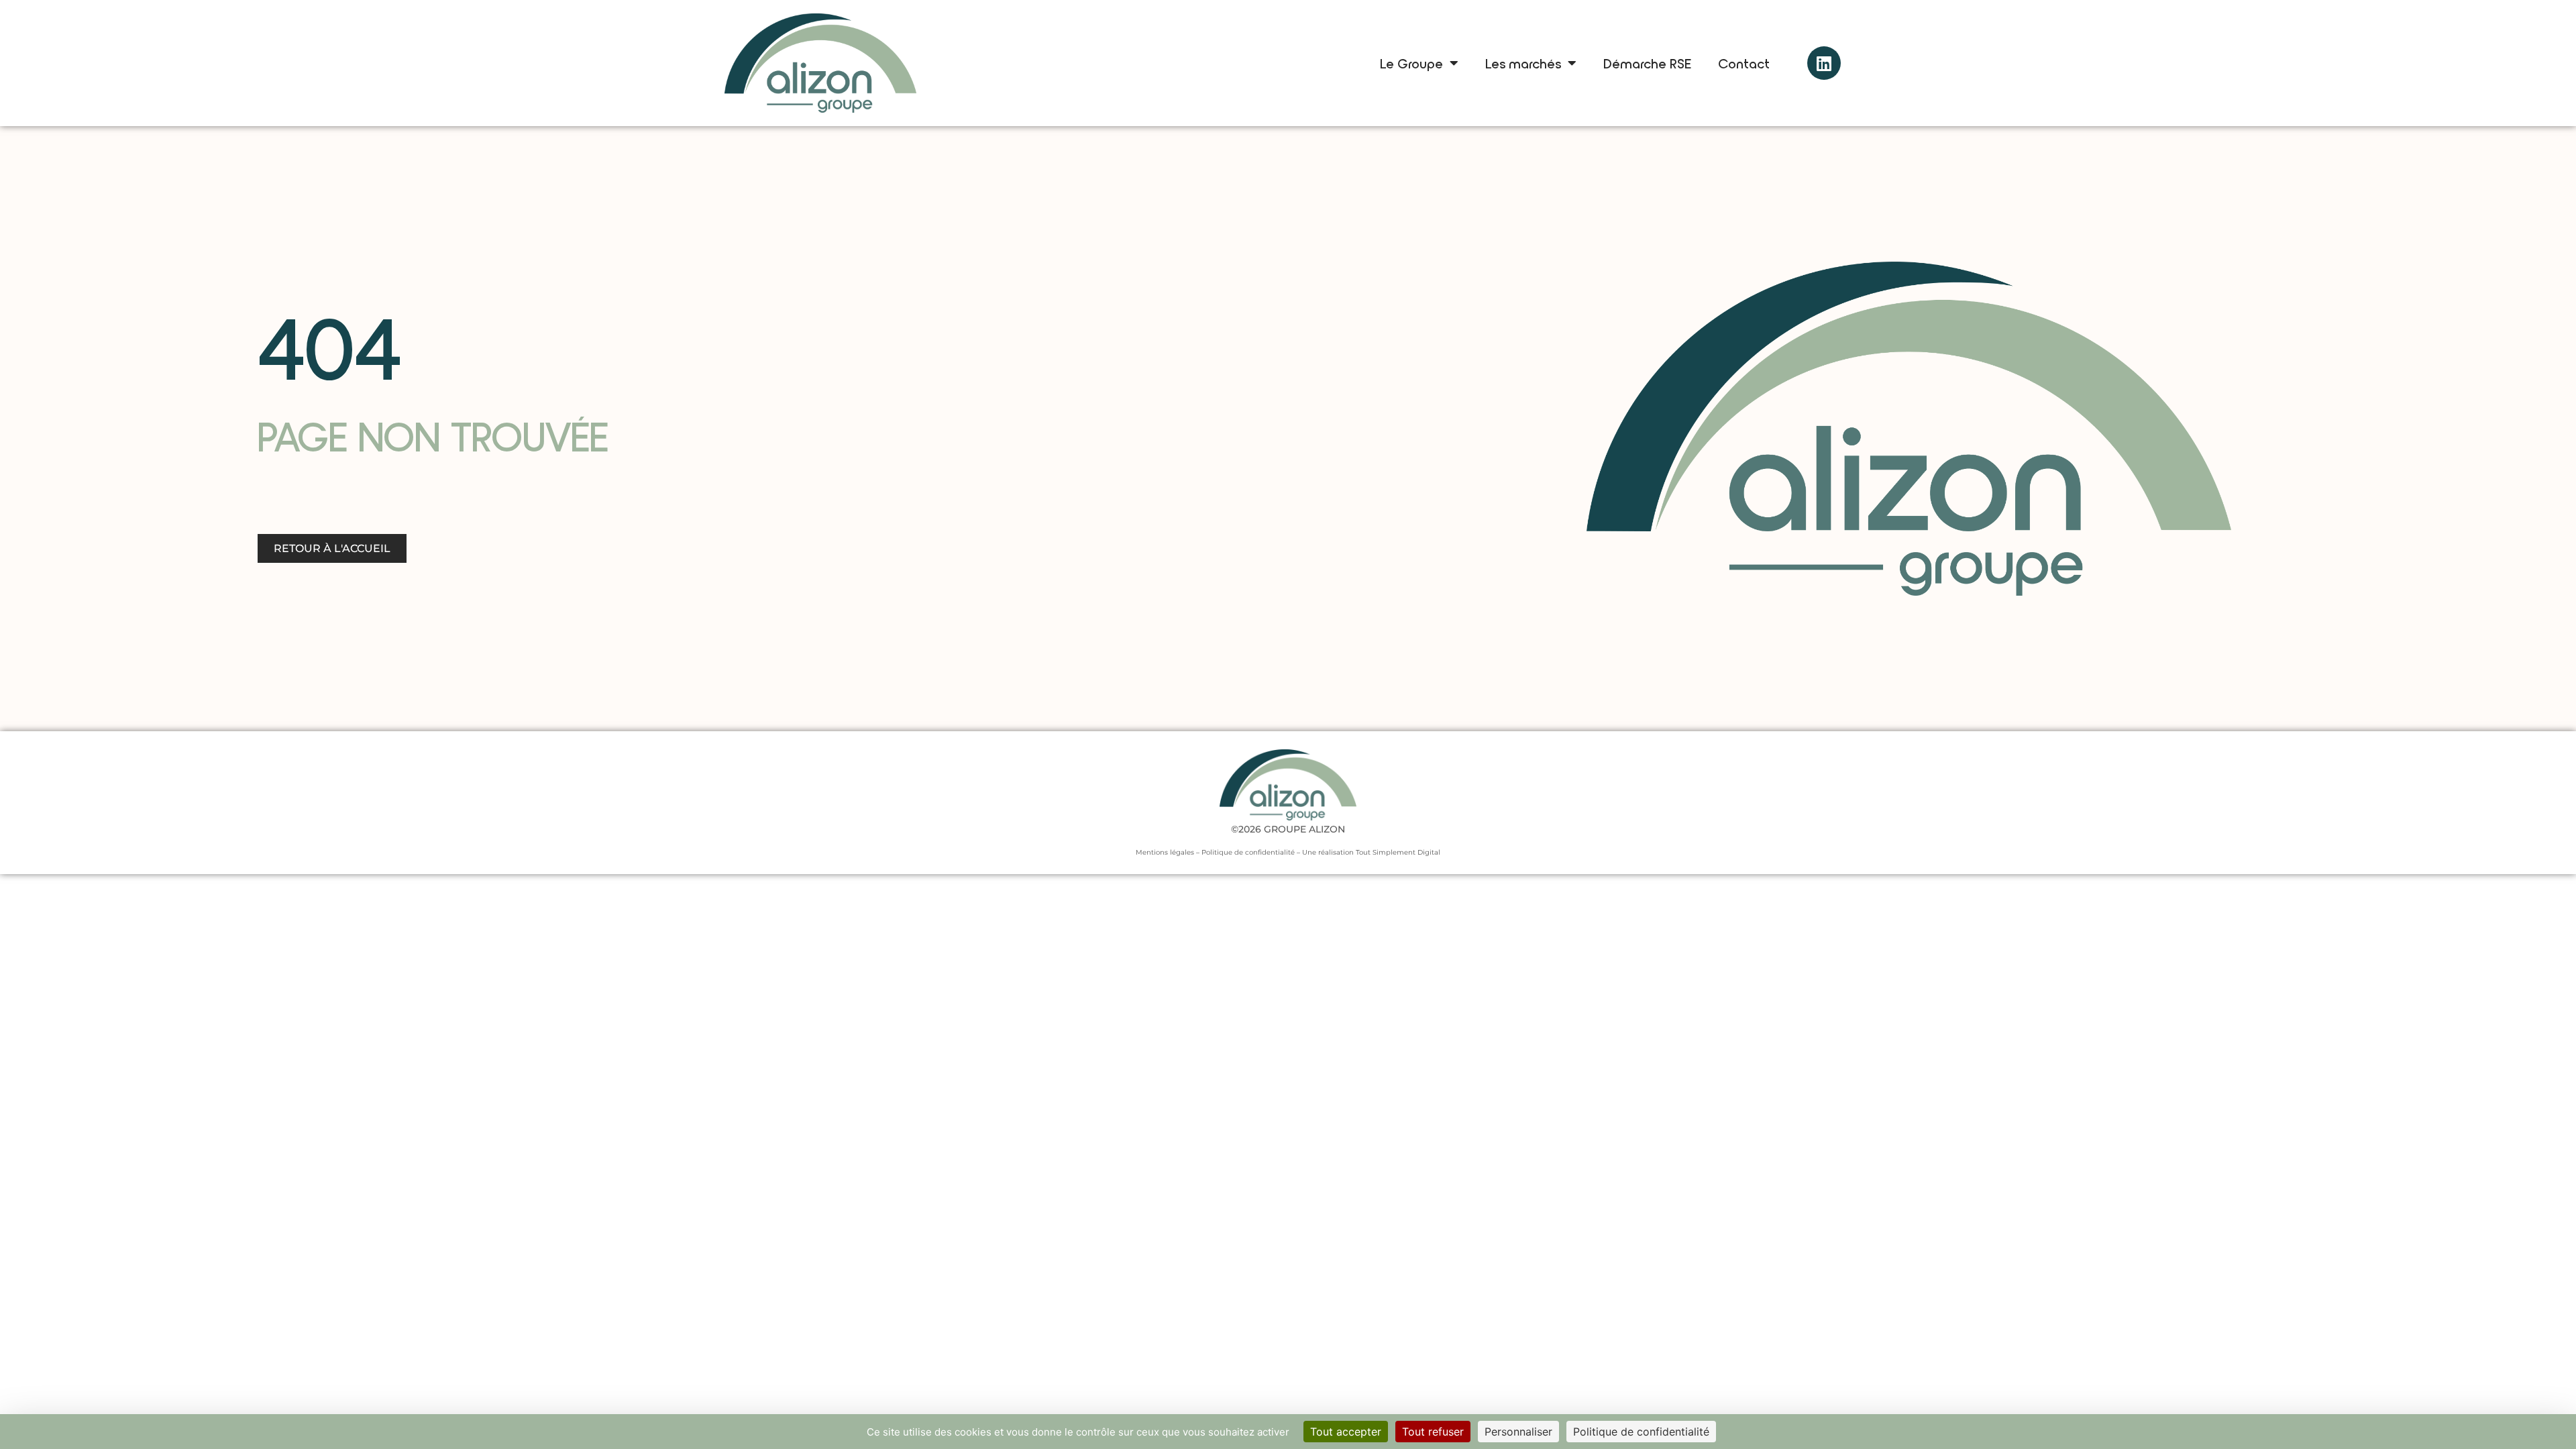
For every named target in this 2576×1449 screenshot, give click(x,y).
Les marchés (1523, 63)
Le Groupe (1411, 63)
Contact (1744, 63)
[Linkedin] (1824, 63)
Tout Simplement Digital (1398, 852)
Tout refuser (1433, 1432)
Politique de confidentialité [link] (1641, 1432)
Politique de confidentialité (1248, 852)
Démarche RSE (1647, 63)
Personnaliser (1518, 1432)
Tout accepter (1346, 1432)
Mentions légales (1165, 852)
